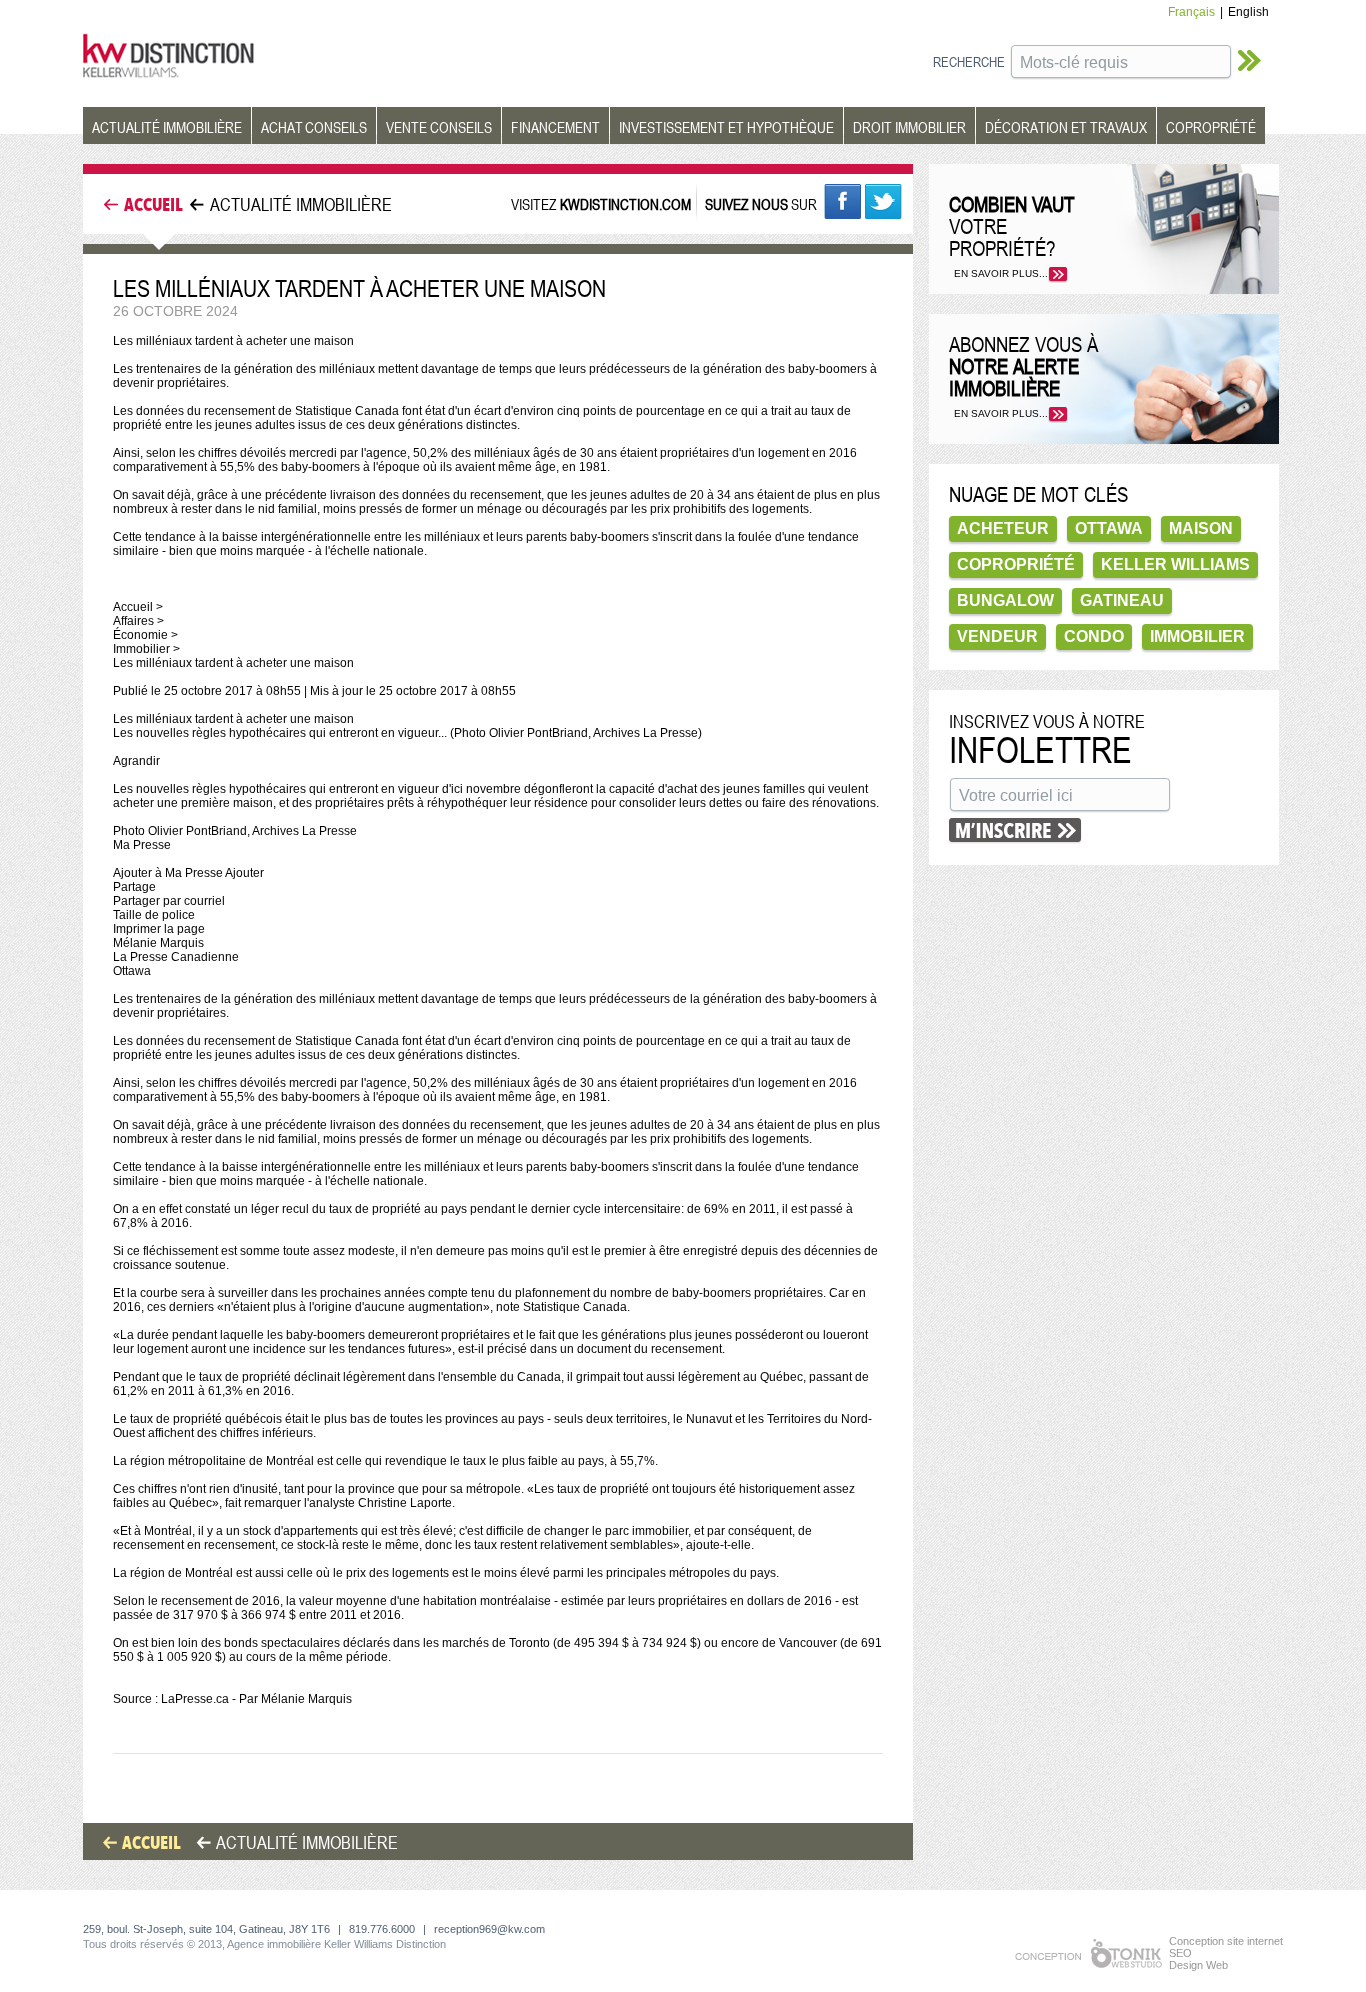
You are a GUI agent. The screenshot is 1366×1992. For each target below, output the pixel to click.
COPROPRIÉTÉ (1211, 127)
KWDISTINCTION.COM (625, 204)
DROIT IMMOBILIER (909, 127)
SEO (1180, 1953)
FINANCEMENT (555, 127)
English (1248, 12)
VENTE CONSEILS (439, 127)
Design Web (1198, 1965)
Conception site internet (1226, 1941)
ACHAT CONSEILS (314, 127)
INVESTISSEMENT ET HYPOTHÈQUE (726, 127)
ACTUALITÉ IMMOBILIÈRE (167, 127)
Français (1191, 12)
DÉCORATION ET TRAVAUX (1066, 127)
